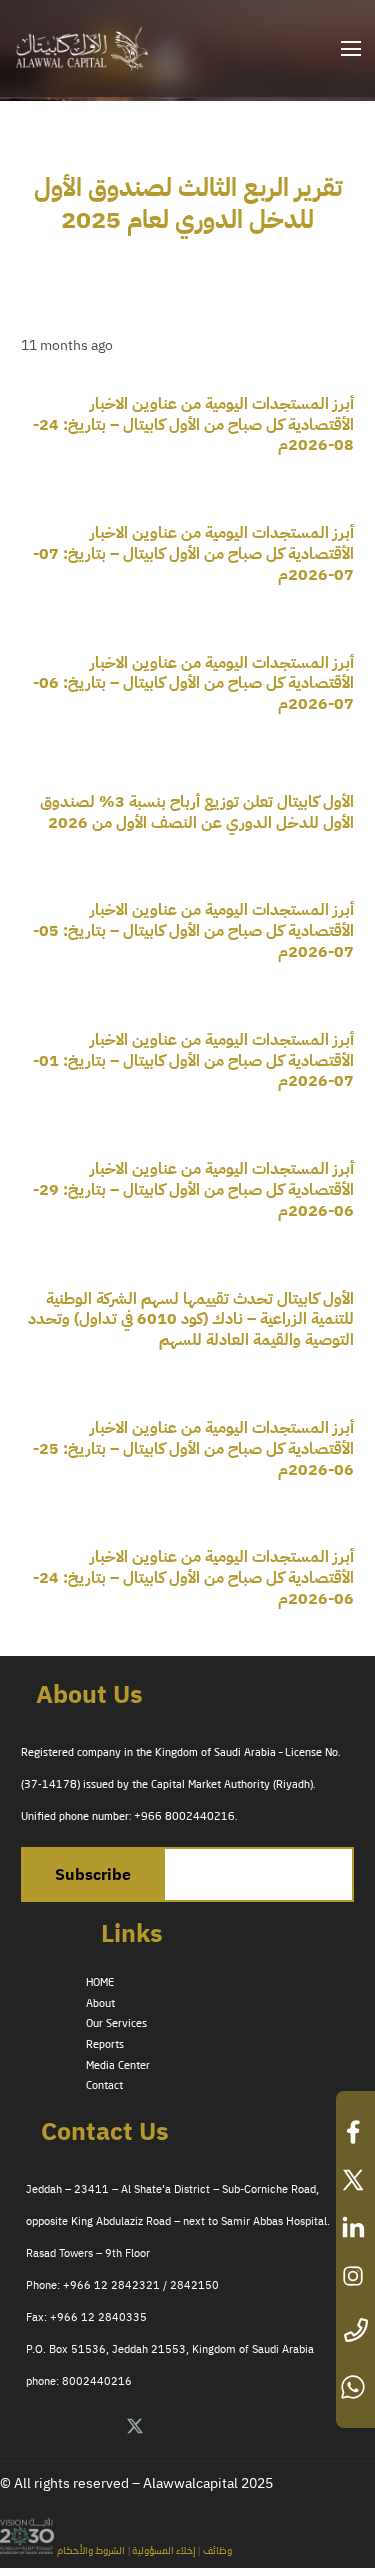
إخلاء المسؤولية (163, 2551)
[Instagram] (240, 2426)
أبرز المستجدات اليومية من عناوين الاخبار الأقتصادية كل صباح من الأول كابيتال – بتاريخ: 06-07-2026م (193, 684)
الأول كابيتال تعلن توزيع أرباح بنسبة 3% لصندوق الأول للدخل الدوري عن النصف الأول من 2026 (197, 812)
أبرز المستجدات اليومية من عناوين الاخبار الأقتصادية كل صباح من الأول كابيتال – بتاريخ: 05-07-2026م (193, 931)
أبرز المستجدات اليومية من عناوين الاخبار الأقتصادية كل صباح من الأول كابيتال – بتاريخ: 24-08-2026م (193, 425)
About (100, 2004)
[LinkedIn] (170, 2426)
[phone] (355, 2331)
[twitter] (355, 2180)
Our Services (116, 2024)
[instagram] (355, 2276)
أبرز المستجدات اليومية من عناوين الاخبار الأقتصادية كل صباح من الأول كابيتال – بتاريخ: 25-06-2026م (193, 1449)
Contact (104, 2086)
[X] (135, 2426)
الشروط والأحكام (91, 2551)
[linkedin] (355, 2228)
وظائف (217, 2551)
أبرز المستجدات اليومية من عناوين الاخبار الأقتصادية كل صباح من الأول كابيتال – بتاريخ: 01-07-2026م (193, 1061)
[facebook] (355, 2132)
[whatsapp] (355, 2387)
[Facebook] (205, 2426)
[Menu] (351, 49)
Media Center (118, 2066)
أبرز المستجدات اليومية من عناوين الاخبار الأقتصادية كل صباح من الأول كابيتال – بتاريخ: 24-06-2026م (193, 1578)
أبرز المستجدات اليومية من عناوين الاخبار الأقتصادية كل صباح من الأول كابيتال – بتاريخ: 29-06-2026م (193, 1190)
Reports (105, 2045)
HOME (100, 1983)
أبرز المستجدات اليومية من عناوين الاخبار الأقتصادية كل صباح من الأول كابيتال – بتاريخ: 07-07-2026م (193, 554)
